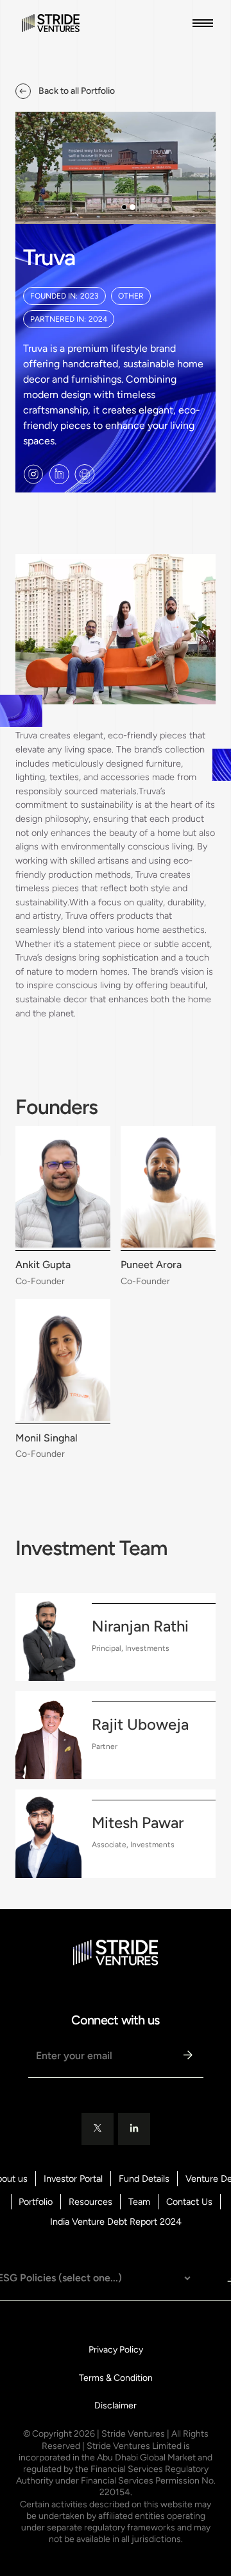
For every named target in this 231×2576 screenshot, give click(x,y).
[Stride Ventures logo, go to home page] (47, 23)
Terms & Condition (116, 2378)
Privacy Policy (116, 2350)
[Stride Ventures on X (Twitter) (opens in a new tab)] (98, 2129)
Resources (90, 2202)
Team (139, 2202)
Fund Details (144, 2179)
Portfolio (36, 2202)
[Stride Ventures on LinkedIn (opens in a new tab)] (59, 474)
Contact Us (189, 2202)
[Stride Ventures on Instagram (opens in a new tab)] (33, 474)
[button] (200, 23)
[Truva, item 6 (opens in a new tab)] (85, 474)
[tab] (124, 207)
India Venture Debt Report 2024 (116, 2222)
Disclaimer (116, 2406)
